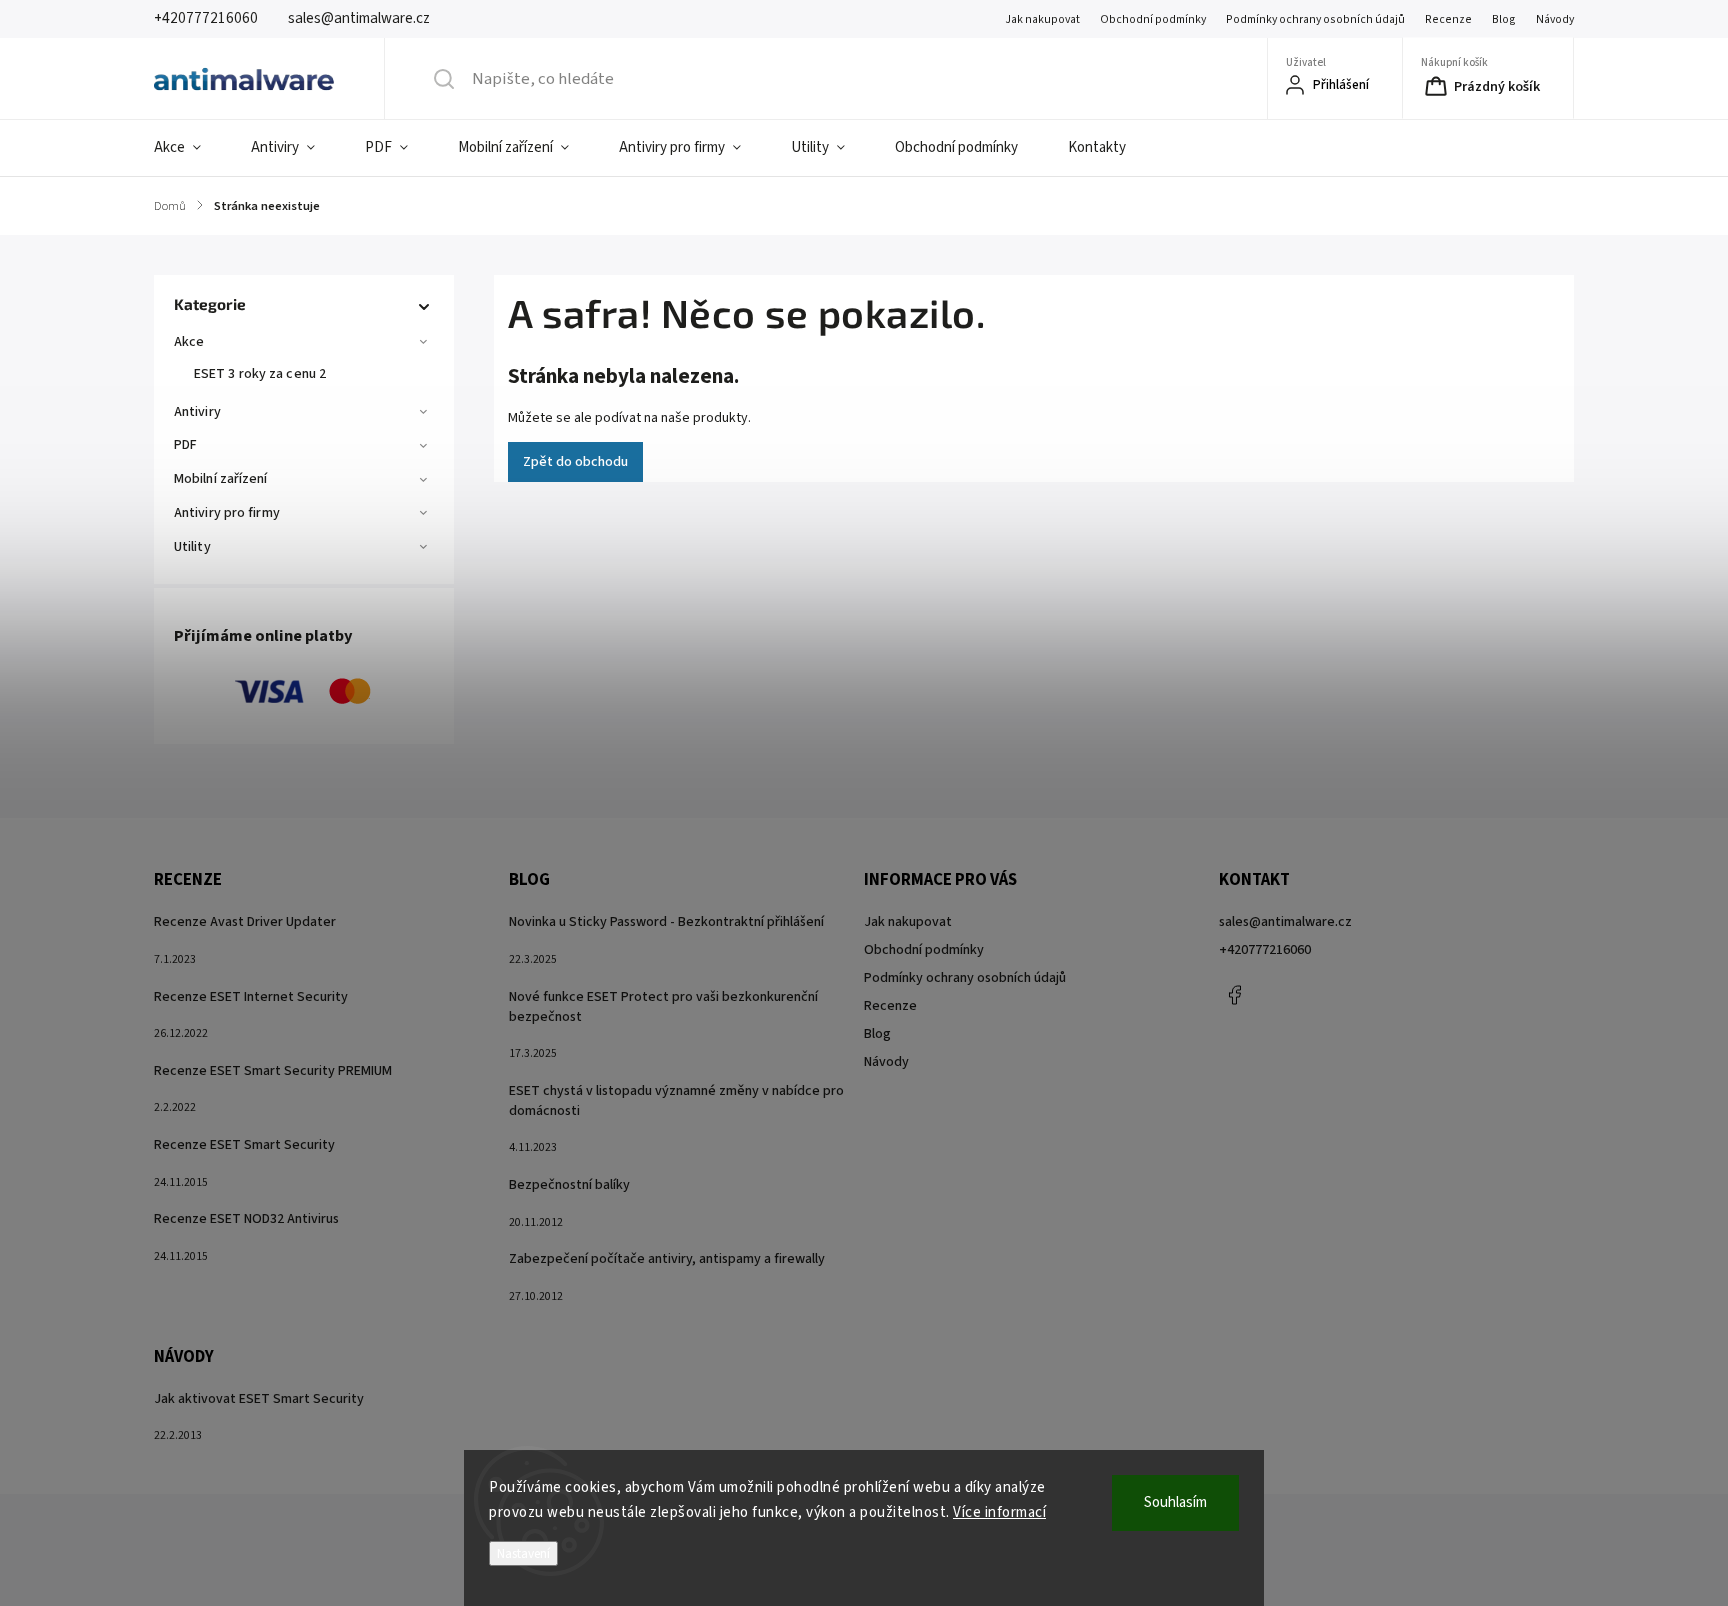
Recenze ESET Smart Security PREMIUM (273, 1071)
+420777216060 (1265, 950)
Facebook (1234, 995)
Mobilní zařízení (221, 479)
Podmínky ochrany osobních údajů (1315, 19)
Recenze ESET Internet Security (251, 997)
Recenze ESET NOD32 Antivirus (246, 1219)
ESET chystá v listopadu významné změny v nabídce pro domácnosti (676, 1101)
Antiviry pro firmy (227, 513)
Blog (1504, 19)
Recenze (1448, 19)
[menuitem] (190, 148)
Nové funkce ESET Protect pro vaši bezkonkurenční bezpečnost (663, 1007)
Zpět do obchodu (575, 462)
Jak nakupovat (1042, 19)
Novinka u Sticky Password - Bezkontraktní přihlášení (666, 922)
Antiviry (197, 412)
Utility (192, 547)
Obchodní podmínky (1153, 19)
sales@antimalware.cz (1285, 922)
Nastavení (523, 1553)
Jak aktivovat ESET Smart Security (259, 1399)
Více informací (999, 1512)
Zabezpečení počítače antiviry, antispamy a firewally (667, 1259)
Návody (1555, 19)
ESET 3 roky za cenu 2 (260, 374)
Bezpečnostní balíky (569, 1185)
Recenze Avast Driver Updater (245, 922)
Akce (189, 342)
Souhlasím (1175, 1502)
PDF (185, 445)
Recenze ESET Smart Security (244, 1145)
